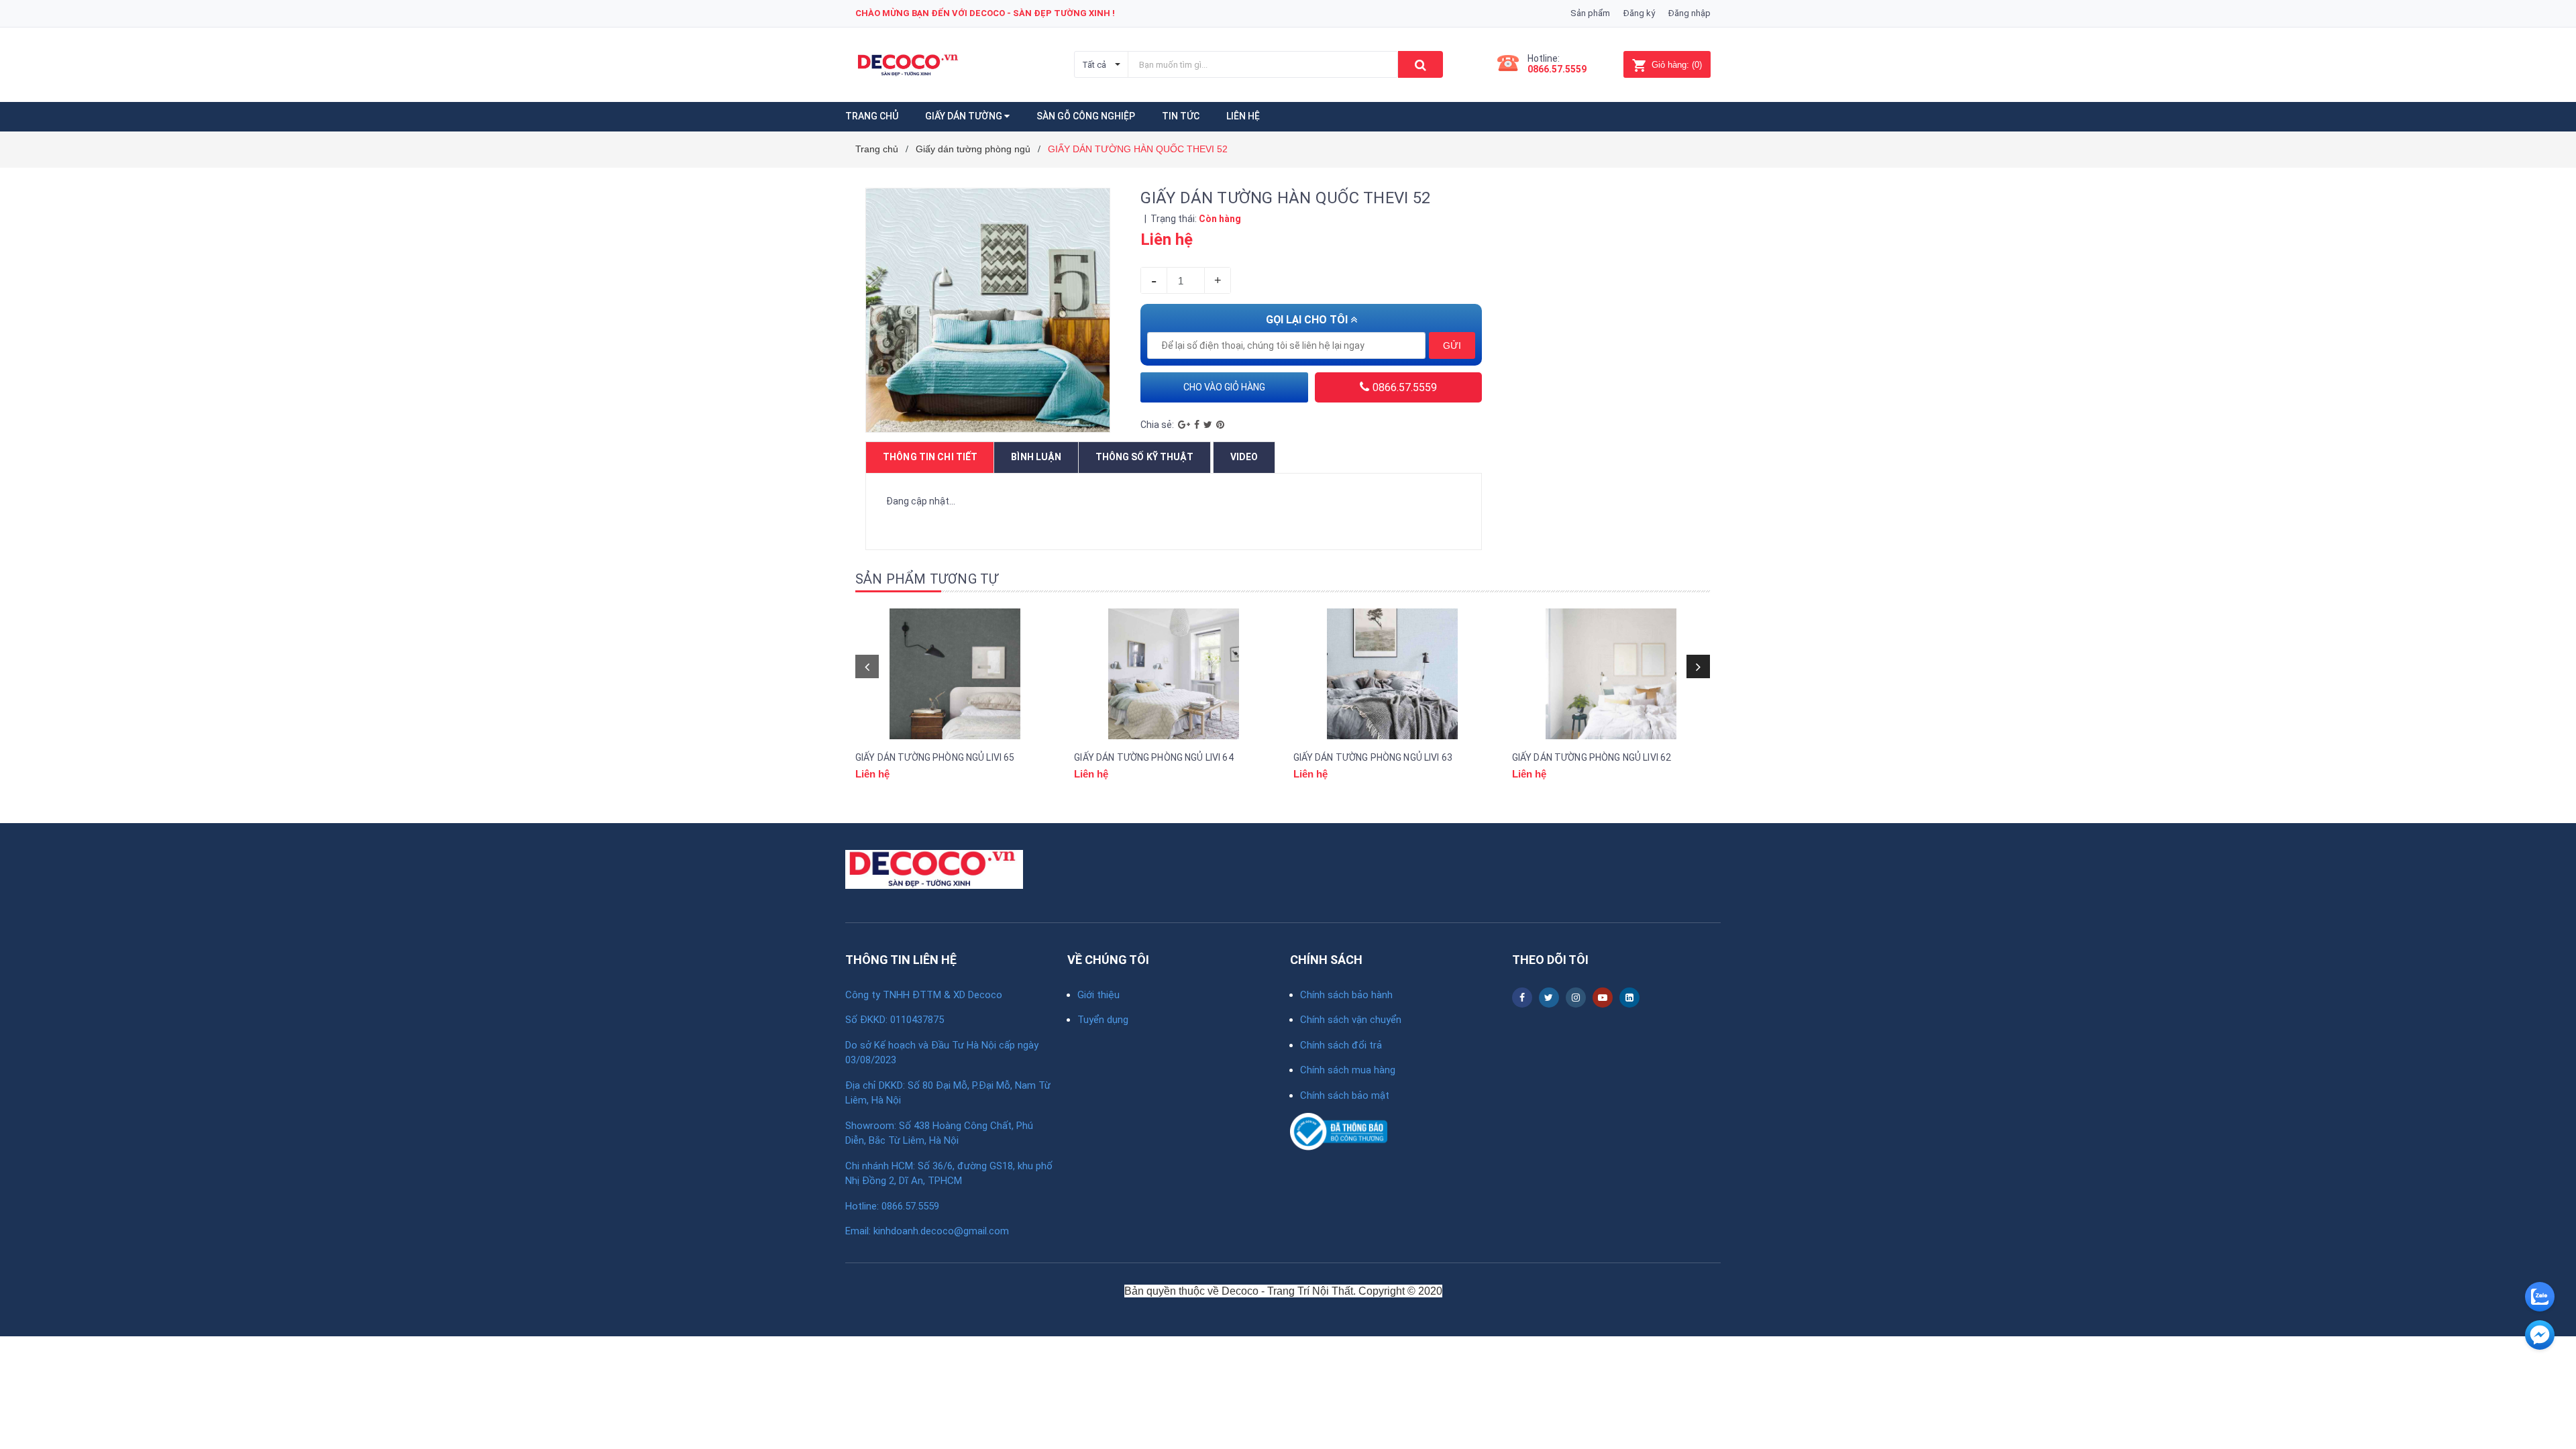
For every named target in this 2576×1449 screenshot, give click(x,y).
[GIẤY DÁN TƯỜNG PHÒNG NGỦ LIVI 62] (1611, 674)
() (1677, 65)
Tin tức (1181, 116)
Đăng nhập (1689, 13)
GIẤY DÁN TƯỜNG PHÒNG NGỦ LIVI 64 (1153, 757)
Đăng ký (1639, 13)
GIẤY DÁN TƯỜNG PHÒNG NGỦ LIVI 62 (1592, 757)
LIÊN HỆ (1243, 116)
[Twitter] (1208, 425)
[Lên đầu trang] (2539, 1372)
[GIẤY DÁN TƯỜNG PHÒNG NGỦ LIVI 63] (1393, 674)
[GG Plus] (1184, 425)
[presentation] (867, 666)
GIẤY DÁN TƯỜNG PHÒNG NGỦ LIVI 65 (935, 757)
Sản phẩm (1590, 13)
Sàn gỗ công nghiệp (1086, 116)
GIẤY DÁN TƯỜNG (965, 116)
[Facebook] (1197, 425)
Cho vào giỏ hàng (1224, 387)
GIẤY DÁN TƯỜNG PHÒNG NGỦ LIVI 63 (1373, 757)
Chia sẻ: (1157, 425)
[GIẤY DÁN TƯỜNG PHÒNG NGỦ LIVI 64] (1173, 674)
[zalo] (2540, 1297)
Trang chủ (872, 116)
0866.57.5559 (1557, 69)
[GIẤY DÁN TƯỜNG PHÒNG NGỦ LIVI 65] (955, 674)
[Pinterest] (1220, 425)
